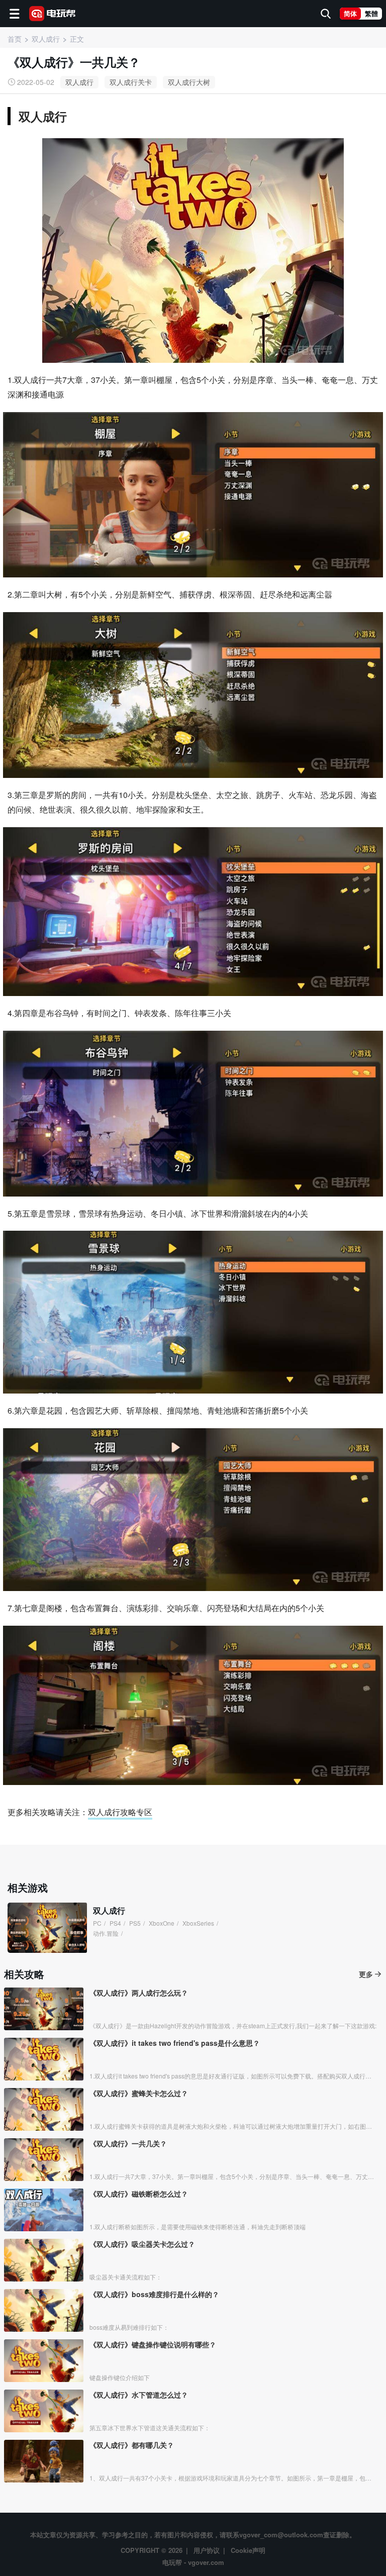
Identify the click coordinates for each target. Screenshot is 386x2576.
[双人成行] (47, 1928)
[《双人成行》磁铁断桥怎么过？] (44, 2210)
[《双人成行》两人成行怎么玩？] (44, 2009)
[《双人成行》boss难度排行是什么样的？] (44, 2310)
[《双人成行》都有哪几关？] (44, 2461)
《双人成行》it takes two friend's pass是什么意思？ (175, 2043)
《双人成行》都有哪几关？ (132, 2445)
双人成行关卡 (131, 82)
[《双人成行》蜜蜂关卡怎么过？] (44, 2109)
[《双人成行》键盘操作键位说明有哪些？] (44, 2361)
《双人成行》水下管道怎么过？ (139, 2395)
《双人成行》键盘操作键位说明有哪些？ (153, 2344)
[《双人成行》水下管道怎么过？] (44, 2411)
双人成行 (79, 82)
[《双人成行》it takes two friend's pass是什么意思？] (44, 2059)
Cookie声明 (248, 2550)
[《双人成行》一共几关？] (44, 2160)
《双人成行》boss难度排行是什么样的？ (154, 2294)
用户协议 (207, 2550)
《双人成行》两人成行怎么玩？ (139, 1993)
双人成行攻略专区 (120, 1812)
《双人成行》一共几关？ (128, 2143)
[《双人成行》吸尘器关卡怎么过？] (44, 2260)
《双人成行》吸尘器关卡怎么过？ (142, 2244)
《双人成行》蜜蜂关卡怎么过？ (139, 2093)
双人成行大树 (189, 82)
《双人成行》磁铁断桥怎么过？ (139, 2194)
